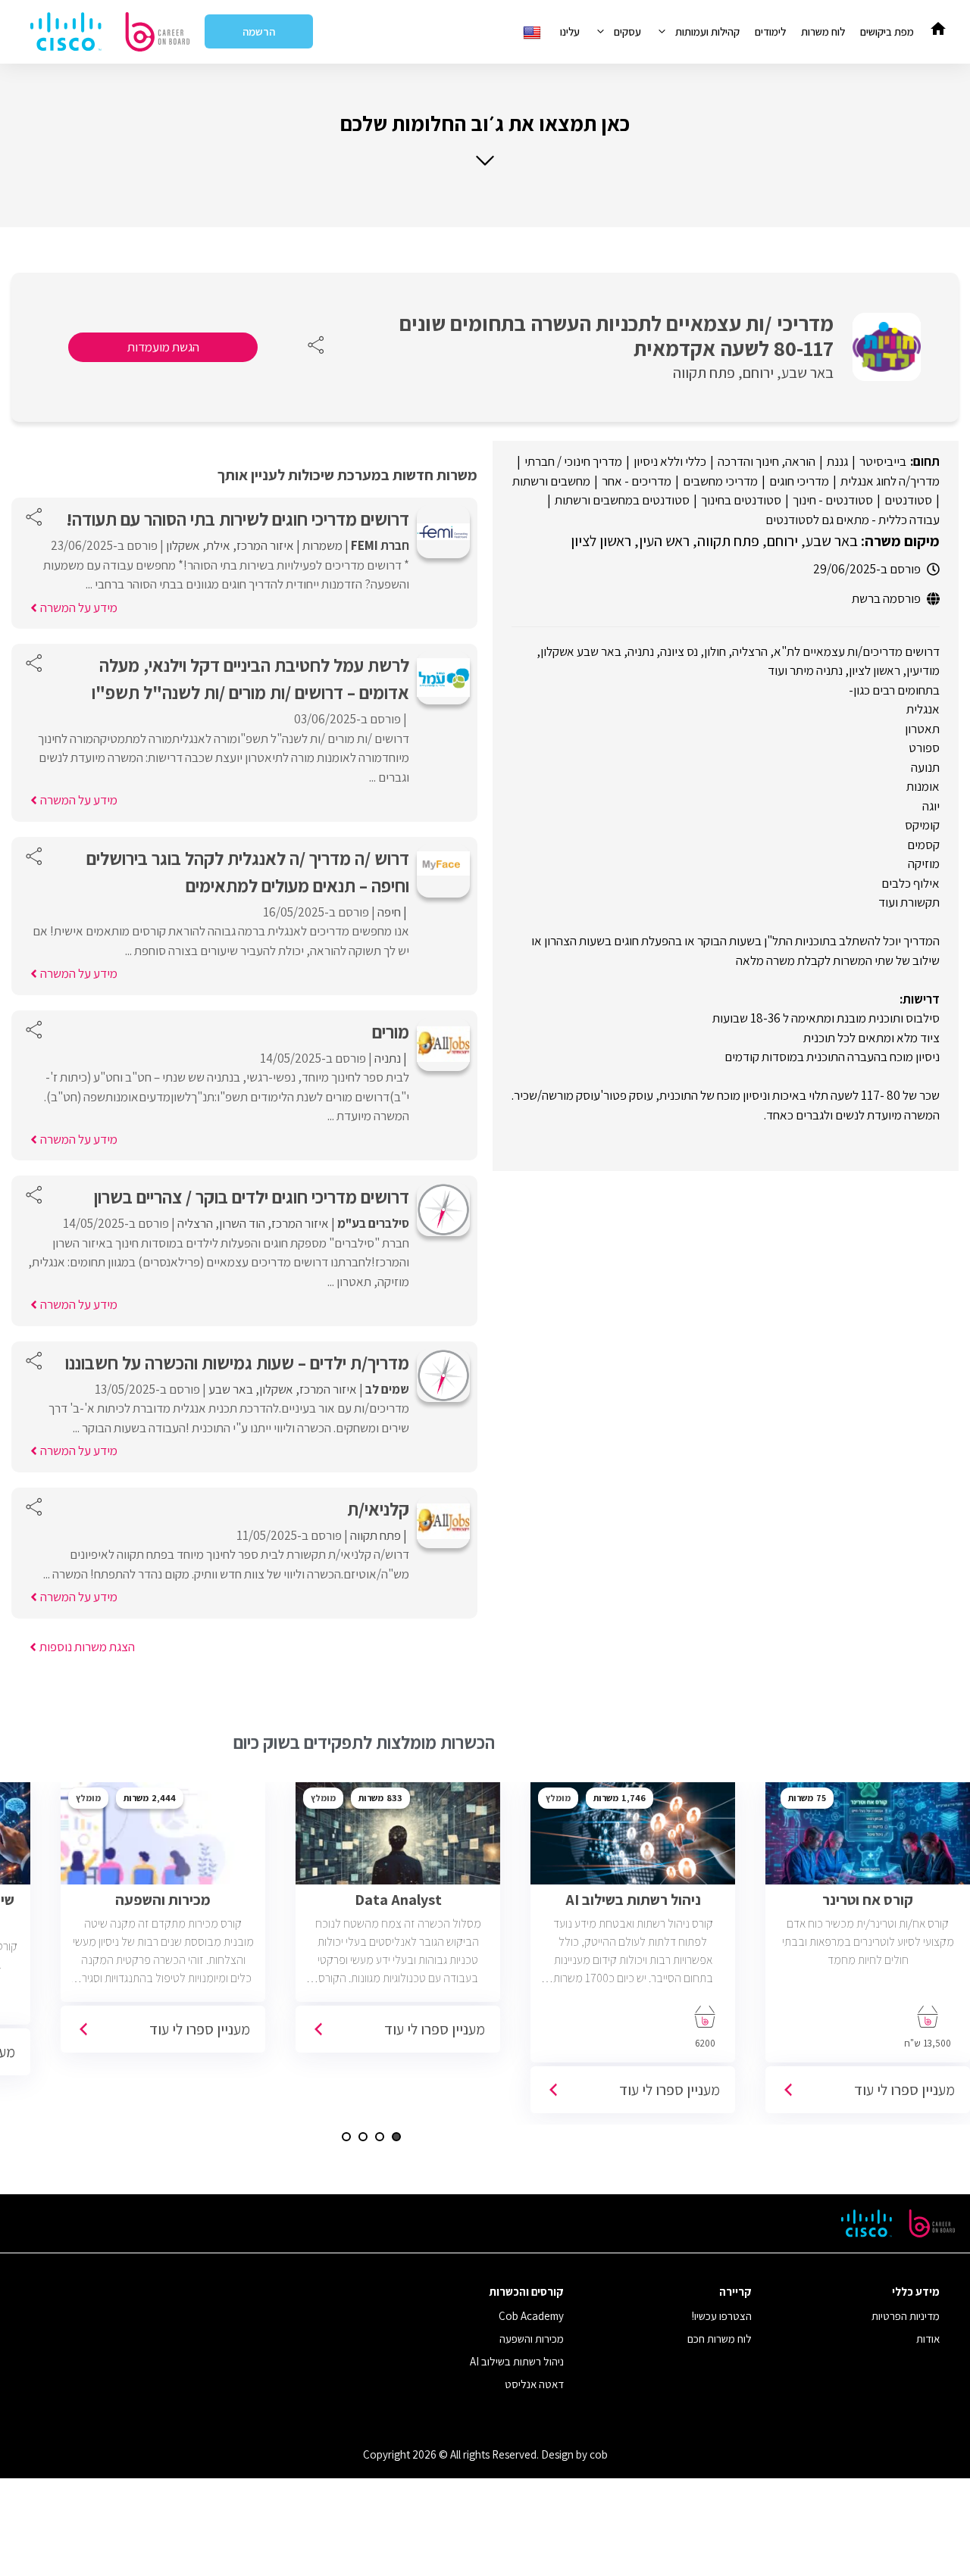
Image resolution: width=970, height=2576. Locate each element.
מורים (389, 1032)
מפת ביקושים (887, 31)
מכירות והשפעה (532, 2339)
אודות (928, 2339)
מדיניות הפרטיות (906, 2316)
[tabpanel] (633, 1953)
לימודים (770, 31)
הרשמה (259, 31)
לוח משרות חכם (720, 2339)
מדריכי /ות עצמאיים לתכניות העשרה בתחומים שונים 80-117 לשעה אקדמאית (616, 336)
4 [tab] (346, 2137)
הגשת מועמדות (163, 347)
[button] (485, 139)
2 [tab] (380, 2137)
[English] (534, 31)
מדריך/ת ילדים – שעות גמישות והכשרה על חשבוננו (237, 1363)
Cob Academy (531, 2316)
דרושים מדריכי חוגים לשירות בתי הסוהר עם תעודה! (238, 519)
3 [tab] (363, 2137)
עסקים (627, 31)
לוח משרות (823, 31)
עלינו (570, 31)
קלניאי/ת (378, 1509)
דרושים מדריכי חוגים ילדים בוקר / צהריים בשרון (252, 1197)
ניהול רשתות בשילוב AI (517, 2361)
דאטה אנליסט (534, 2384)
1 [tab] (396, 2137)
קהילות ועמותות (707, 31)
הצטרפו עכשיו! (722, 2316)
